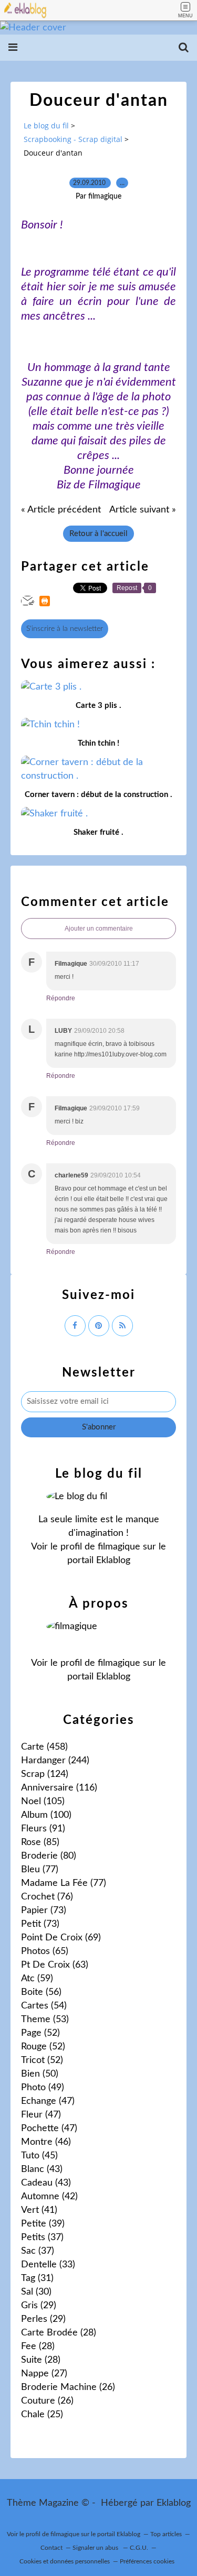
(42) (49, 2197)
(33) (48, 2265)
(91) (43, 1829)
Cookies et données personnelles (65, 2561)
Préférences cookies (147, 2561)
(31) (37, 2278)
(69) (61, 1938)
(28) (59, 2333)
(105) (43, 1802)
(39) (43, 2224)
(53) (45, 2020)
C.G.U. (139, 2548)
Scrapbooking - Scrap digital (73, 139)
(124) (45, 1774)
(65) (45, 1951)
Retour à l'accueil (98, 534)
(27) (44, 2374)
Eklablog (174, 2503)
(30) (36, 2292)
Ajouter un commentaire (99, 929)
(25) (42, 2415)
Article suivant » (143, 510)
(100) (46, 1815)
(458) (44, 1747)
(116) (59, 1788)
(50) (40, 2074)
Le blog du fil (46, 125)
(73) (44, 1911)
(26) (68, 2387)
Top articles (166, 2534)
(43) (42, 2169)
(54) (44, 2006)
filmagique (119, 1547)
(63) (55, 1965)
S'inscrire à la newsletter (65, 629)
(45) (39, 2156)
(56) (41, 1992)
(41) (39, 2210)
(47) (48, 2101)
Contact (51, 2548)
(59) (37, 1979)
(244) (55, 1761)
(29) (39, 2306)
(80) (49, 1856)
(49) (43, 2088)
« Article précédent (61, 510)
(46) (46, 2142)
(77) (40, 1870)
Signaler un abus (96, 2548)
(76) (47, 1897)
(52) (40, 2033)
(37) (42, 2237)
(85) (40, 1842)
